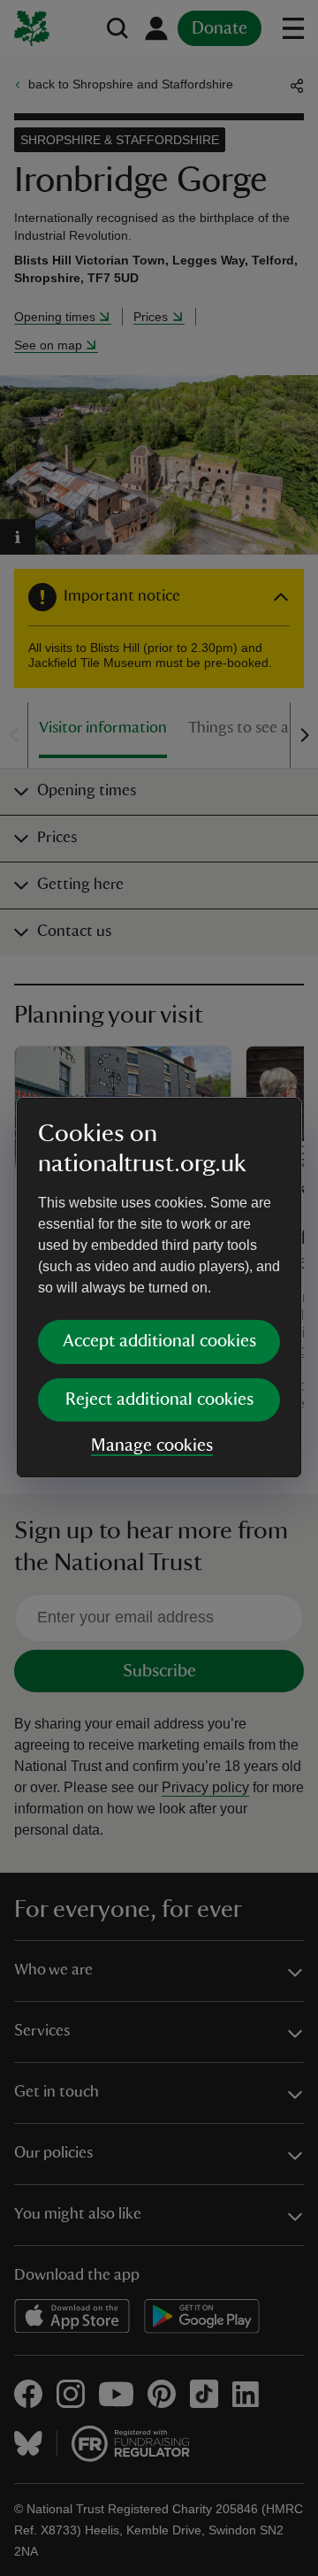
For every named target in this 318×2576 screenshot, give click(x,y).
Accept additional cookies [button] (159, 1341)
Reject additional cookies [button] (159, 1399)
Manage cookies (152, 1445)
